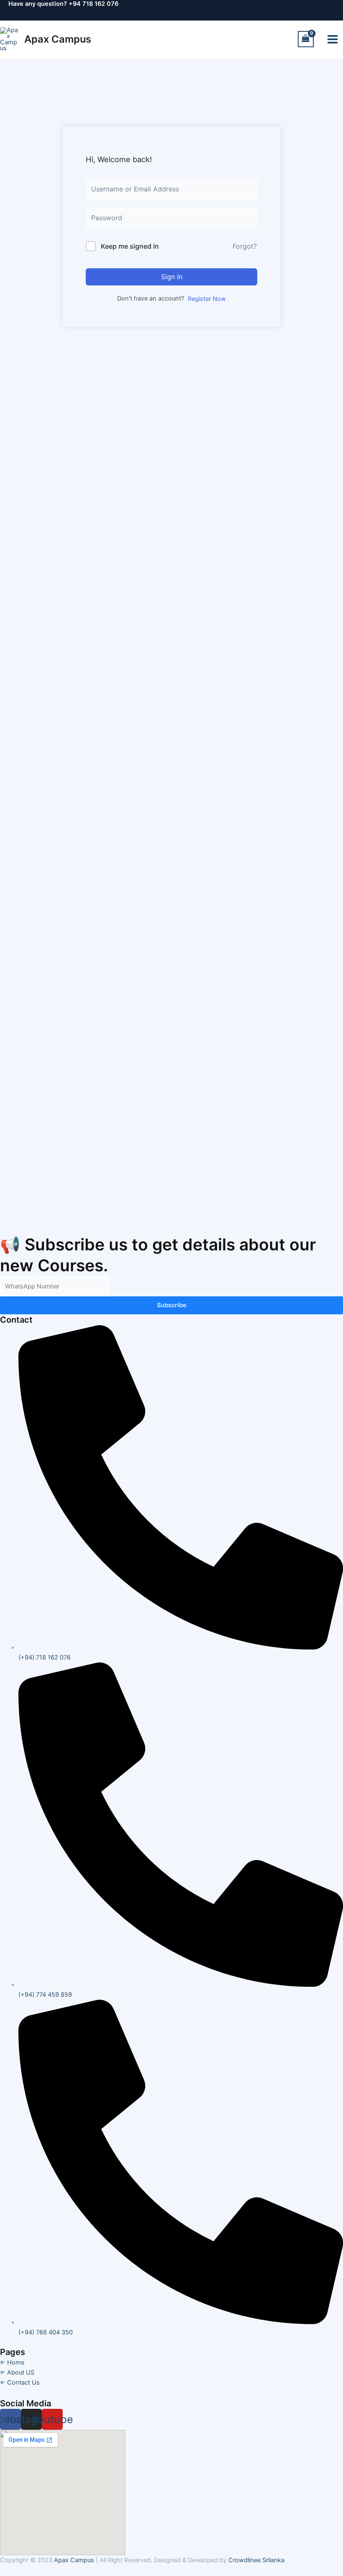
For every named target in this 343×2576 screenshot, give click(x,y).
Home (16, 2362)
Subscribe (172, 1305)
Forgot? (245, 246)
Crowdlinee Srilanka (256, 2560)
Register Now (207, 299)
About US (21, 2372)
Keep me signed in (130, 246)
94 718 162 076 (96, 4)
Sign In (172, 277)
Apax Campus (58, 39)
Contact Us (23, 2383)
